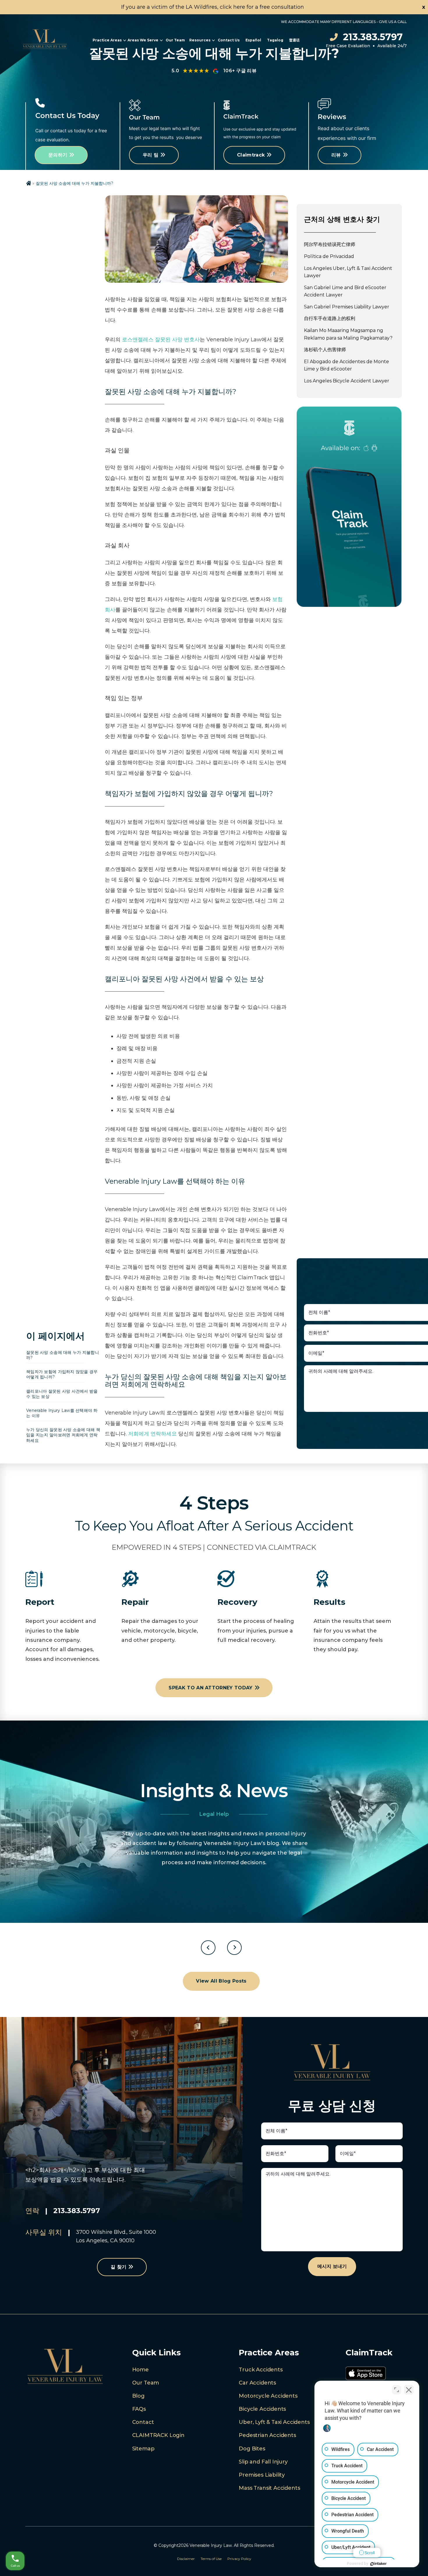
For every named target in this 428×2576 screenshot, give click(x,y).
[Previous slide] (208, 1948)
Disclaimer (186, 2559)
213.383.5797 (373, 37)
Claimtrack (251, 155)
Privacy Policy (239, 2559)
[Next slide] (234, 1948)
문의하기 (58, 155)
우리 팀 (151, 155)
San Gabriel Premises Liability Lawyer (347, 307)
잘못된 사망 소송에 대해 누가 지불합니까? (63, 1355)
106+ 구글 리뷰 (240, 71)
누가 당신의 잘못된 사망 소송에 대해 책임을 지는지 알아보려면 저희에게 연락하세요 (63, 1435)
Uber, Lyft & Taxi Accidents (274, 2422)
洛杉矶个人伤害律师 (325, 350)
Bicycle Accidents (262, 2409)
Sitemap (143, 2449)
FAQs (139, 2409)
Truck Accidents (261, 2370)
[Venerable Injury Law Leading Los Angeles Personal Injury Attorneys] (45, 40)
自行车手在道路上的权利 (330, 318)
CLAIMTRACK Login (158, 2435)
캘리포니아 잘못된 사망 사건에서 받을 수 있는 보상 (62, 1394)
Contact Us (229, 40)
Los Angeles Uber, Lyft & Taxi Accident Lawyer (348, 272)
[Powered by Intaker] (379, 2564)
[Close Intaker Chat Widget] (409, 2390)
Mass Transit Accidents (269, 2488)
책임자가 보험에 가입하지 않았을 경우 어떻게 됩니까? (62, 1374)
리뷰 (336, 155)
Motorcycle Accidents (268, 2396)
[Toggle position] (397, 2390)
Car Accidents (257, 2383)
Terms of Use (211, 2559)
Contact (143, 2422)
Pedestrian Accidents (267, 2435)
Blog (138, 2396)
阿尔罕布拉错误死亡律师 (330, 244)
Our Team (175, 40)
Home (140, 2370)
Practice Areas (107, 40)
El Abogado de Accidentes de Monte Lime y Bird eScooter (346, 365)
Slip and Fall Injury (263, 2462)
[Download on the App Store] (366, 2375)
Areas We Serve (143, 40)
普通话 (294, 40)
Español (253, 40)
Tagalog (275, 40)
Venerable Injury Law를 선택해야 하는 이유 (62, 1413)
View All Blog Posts (221, 1981)
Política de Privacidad (329, 256)
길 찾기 (119, 2267)
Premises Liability (262, 2475)
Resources (200, 40)
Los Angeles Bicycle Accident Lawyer (347, 381)
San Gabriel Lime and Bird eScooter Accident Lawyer (345, 291)
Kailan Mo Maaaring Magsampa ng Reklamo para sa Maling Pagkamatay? (348, 334)
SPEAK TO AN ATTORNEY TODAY (211, 1688)
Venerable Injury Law (211, 2545)
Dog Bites (252, 2449)
